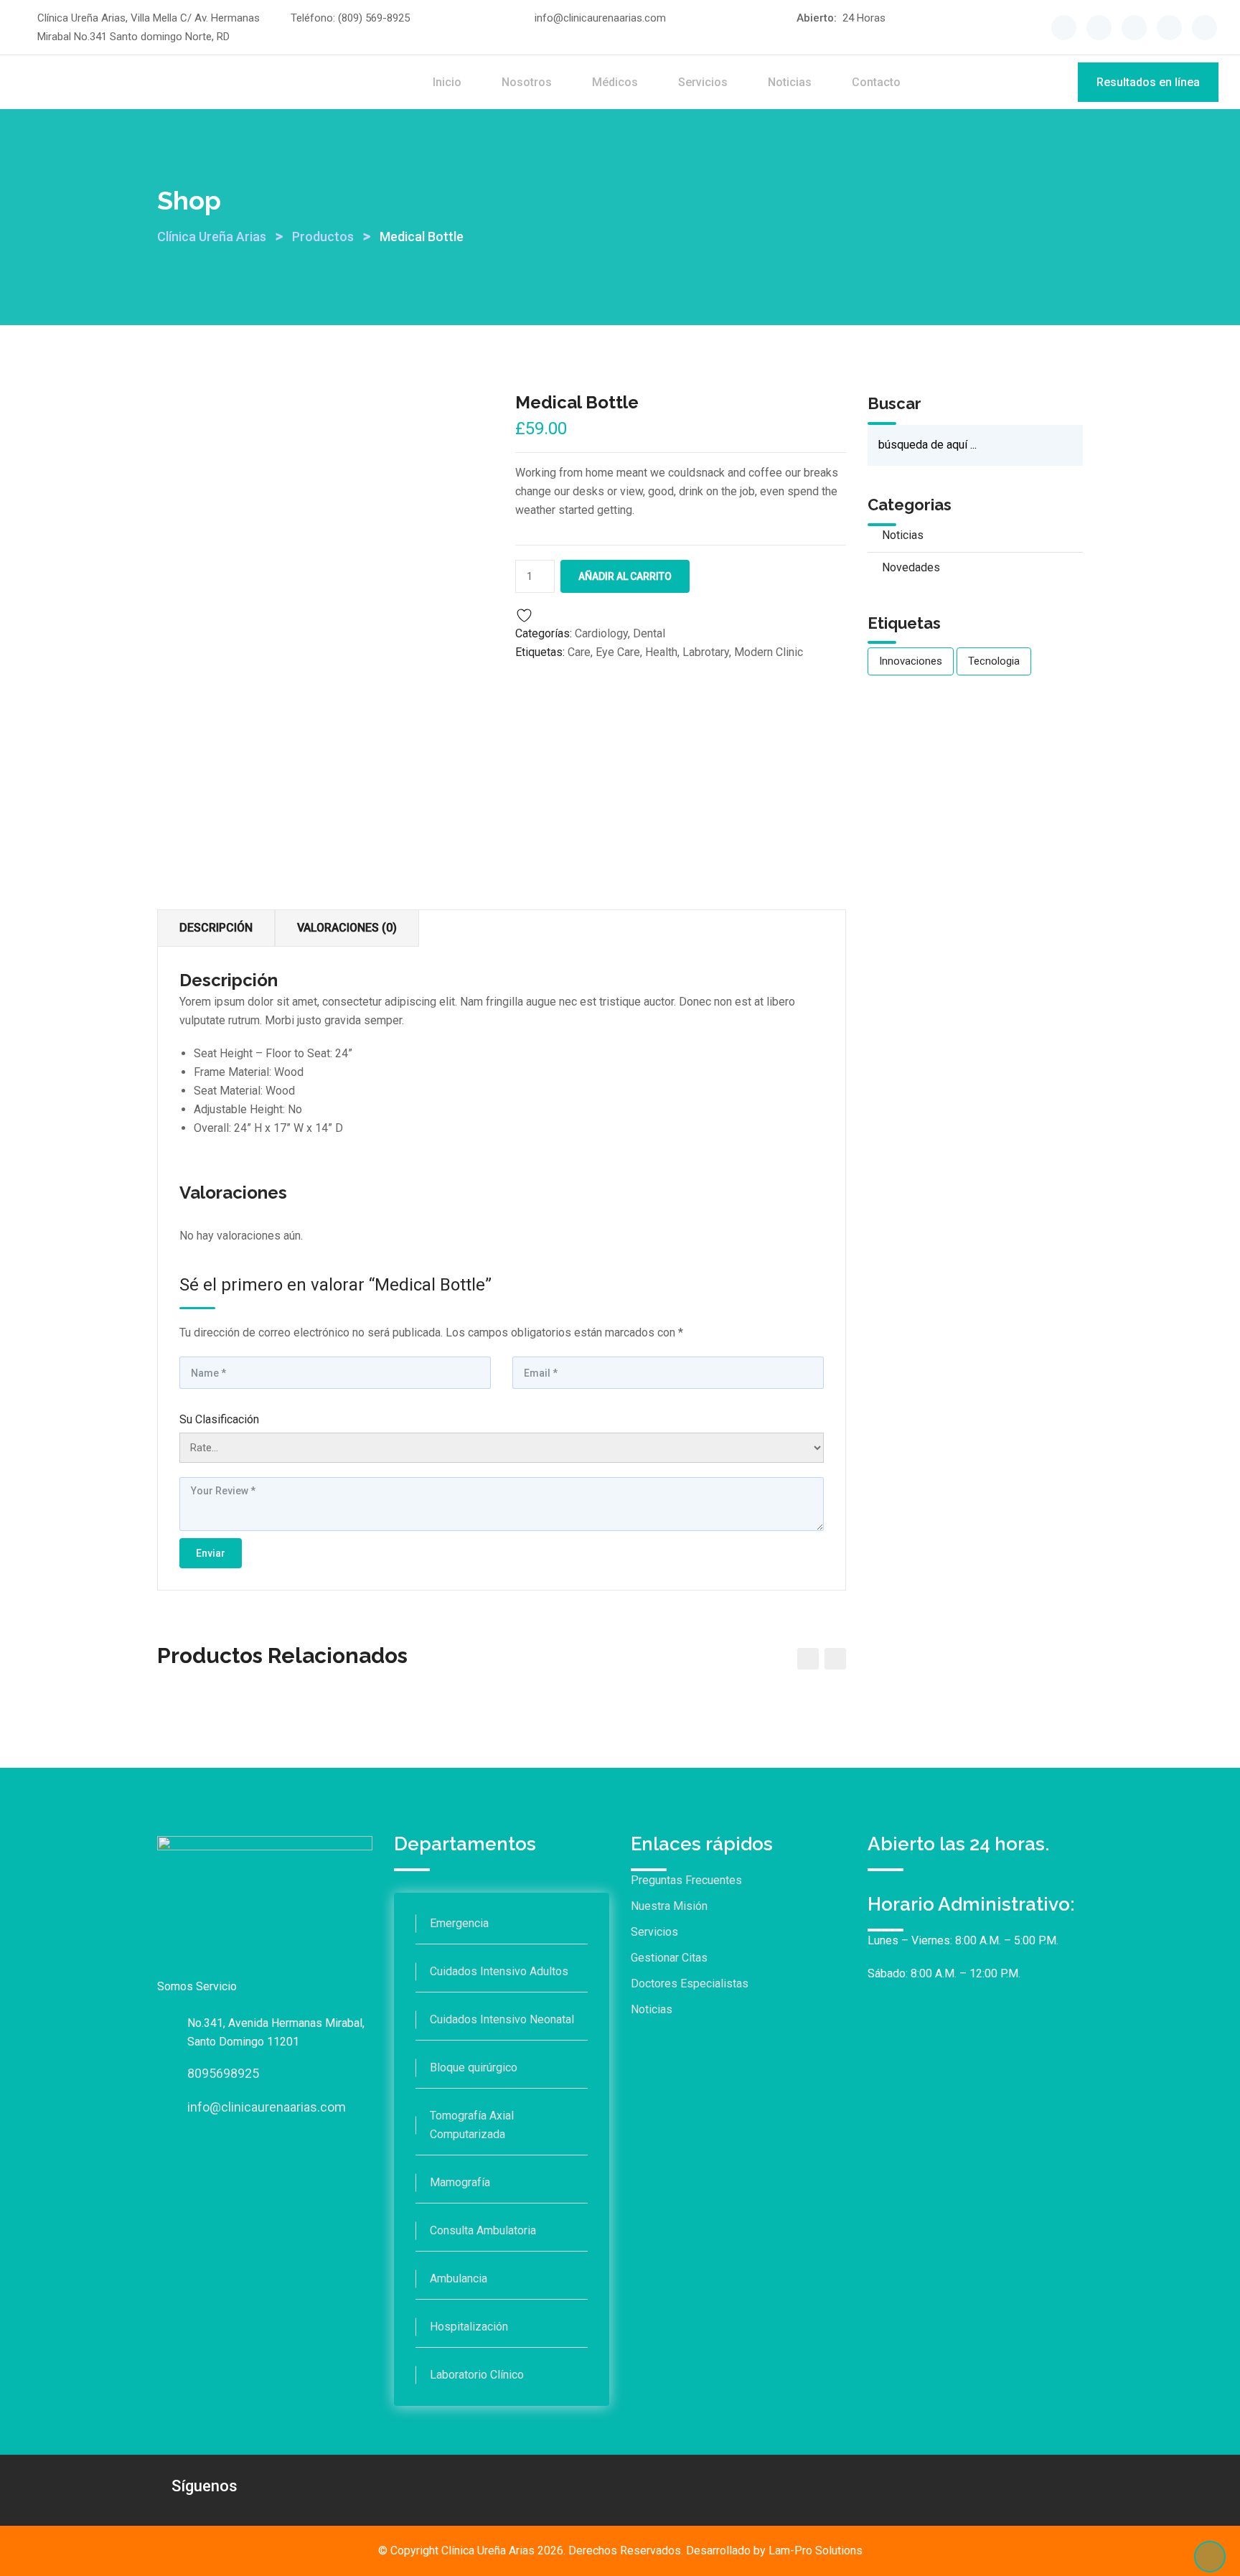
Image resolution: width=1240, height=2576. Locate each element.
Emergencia (459, 1923)
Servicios (703, 82)
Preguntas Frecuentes (686, 1880)
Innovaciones (911, 661)
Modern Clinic (769, 652)
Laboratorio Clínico (477, 2375)
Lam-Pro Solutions (816, 2551)
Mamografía (460, 2182)
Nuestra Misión (669, 1906)
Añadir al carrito (625, 576)
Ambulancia (459, 2278)
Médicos (615, 82)
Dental (649, 633)
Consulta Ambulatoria (483, 2230)
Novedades (911, 567)
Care (579, 652)
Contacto (876, 82)
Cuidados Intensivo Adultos (499, 1971)
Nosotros (527, 82)
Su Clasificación (219, 1419)
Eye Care (618, 652)
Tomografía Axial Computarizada (472, 2125)
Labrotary (706, 652)
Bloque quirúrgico (474, 2067)
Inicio (447, 82)
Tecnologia (994, 661)
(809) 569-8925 (374, 18)
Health (661, 652)
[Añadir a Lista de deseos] (527, 614)
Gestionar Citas (669, 1958)
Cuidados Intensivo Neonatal (502, 2019)
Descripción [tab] (216, 928)
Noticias (790, 82)
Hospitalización (469, 2327)
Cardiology (601, 633)
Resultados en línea (1148, 82)
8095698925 (223, 2073)
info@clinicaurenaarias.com (600, 18)
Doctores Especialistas (690, 1983)
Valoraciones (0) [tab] (347, 928)
